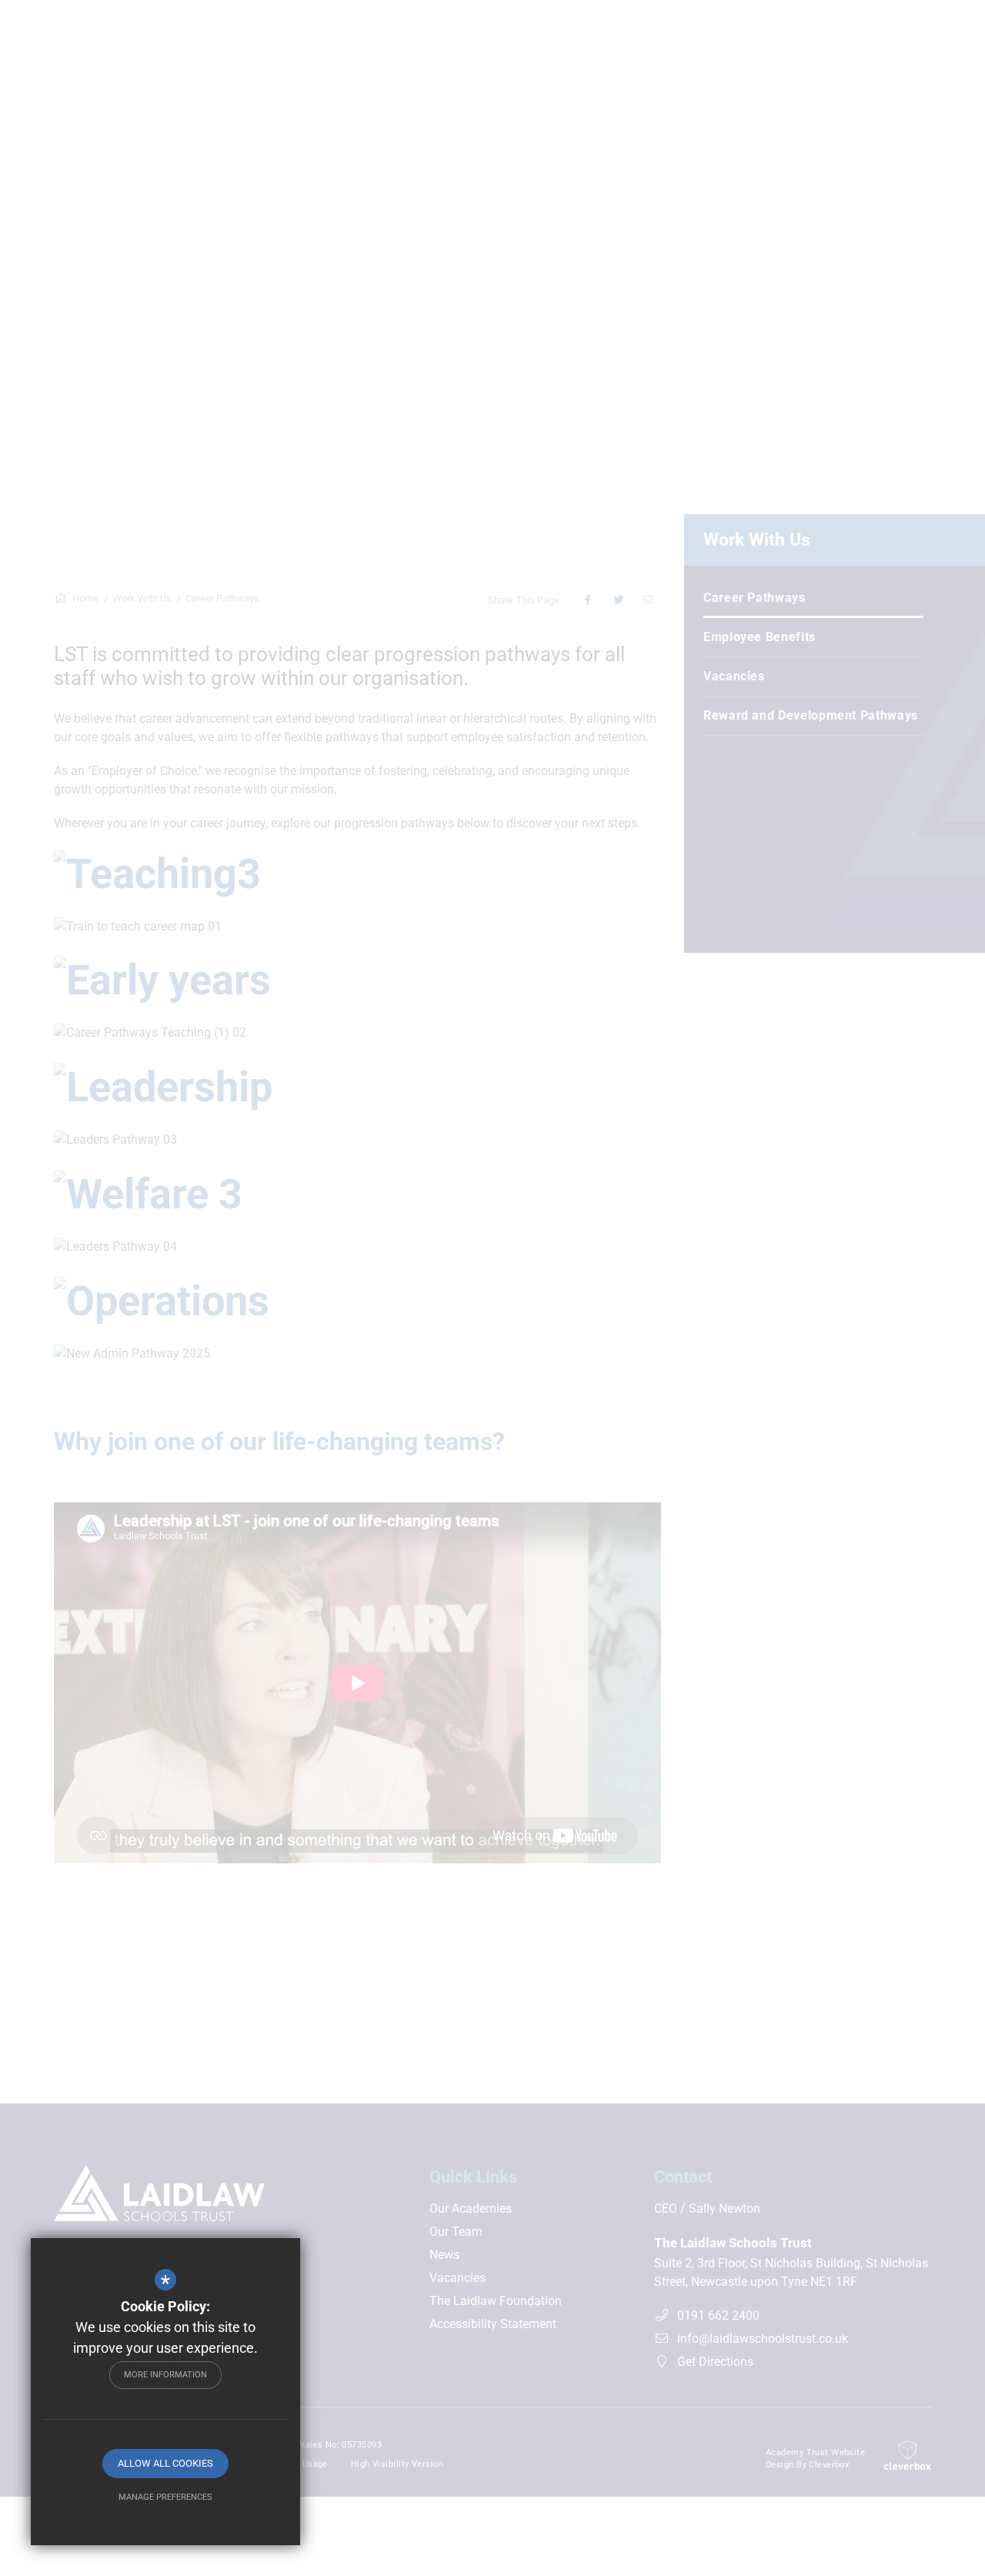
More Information (165, 2375)
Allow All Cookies (165, 2463)
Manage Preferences (165, 2497)
